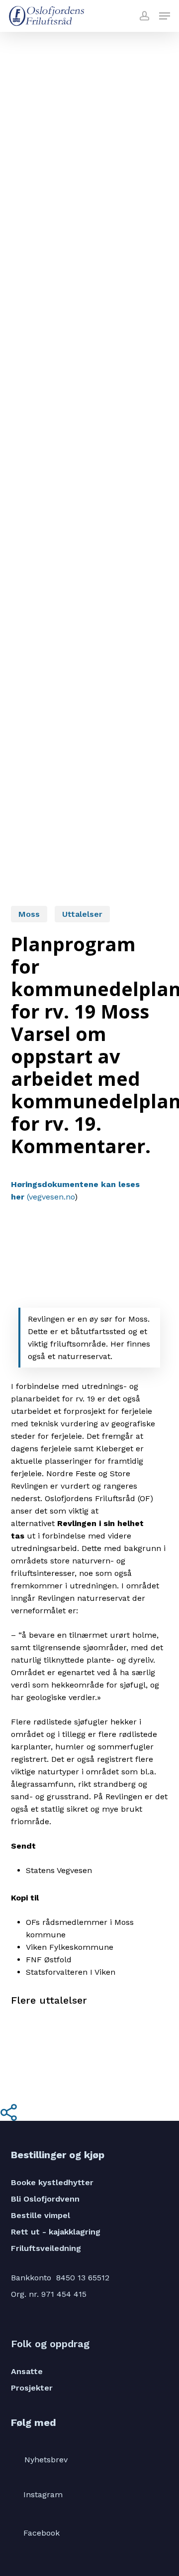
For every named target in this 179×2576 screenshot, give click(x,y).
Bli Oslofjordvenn (45, 2199)
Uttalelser (82, 914)
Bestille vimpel (41, 2215)
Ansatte (27, 2371)
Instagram (43, 2494)
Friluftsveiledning (46, 2248)
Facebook (42, 2532)
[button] (165, 16)
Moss (29, 914)
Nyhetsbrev (46, 2460)
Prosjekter (32, 2388)
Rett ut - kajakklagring (56, 2232)
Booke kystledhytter (52, 2182)
